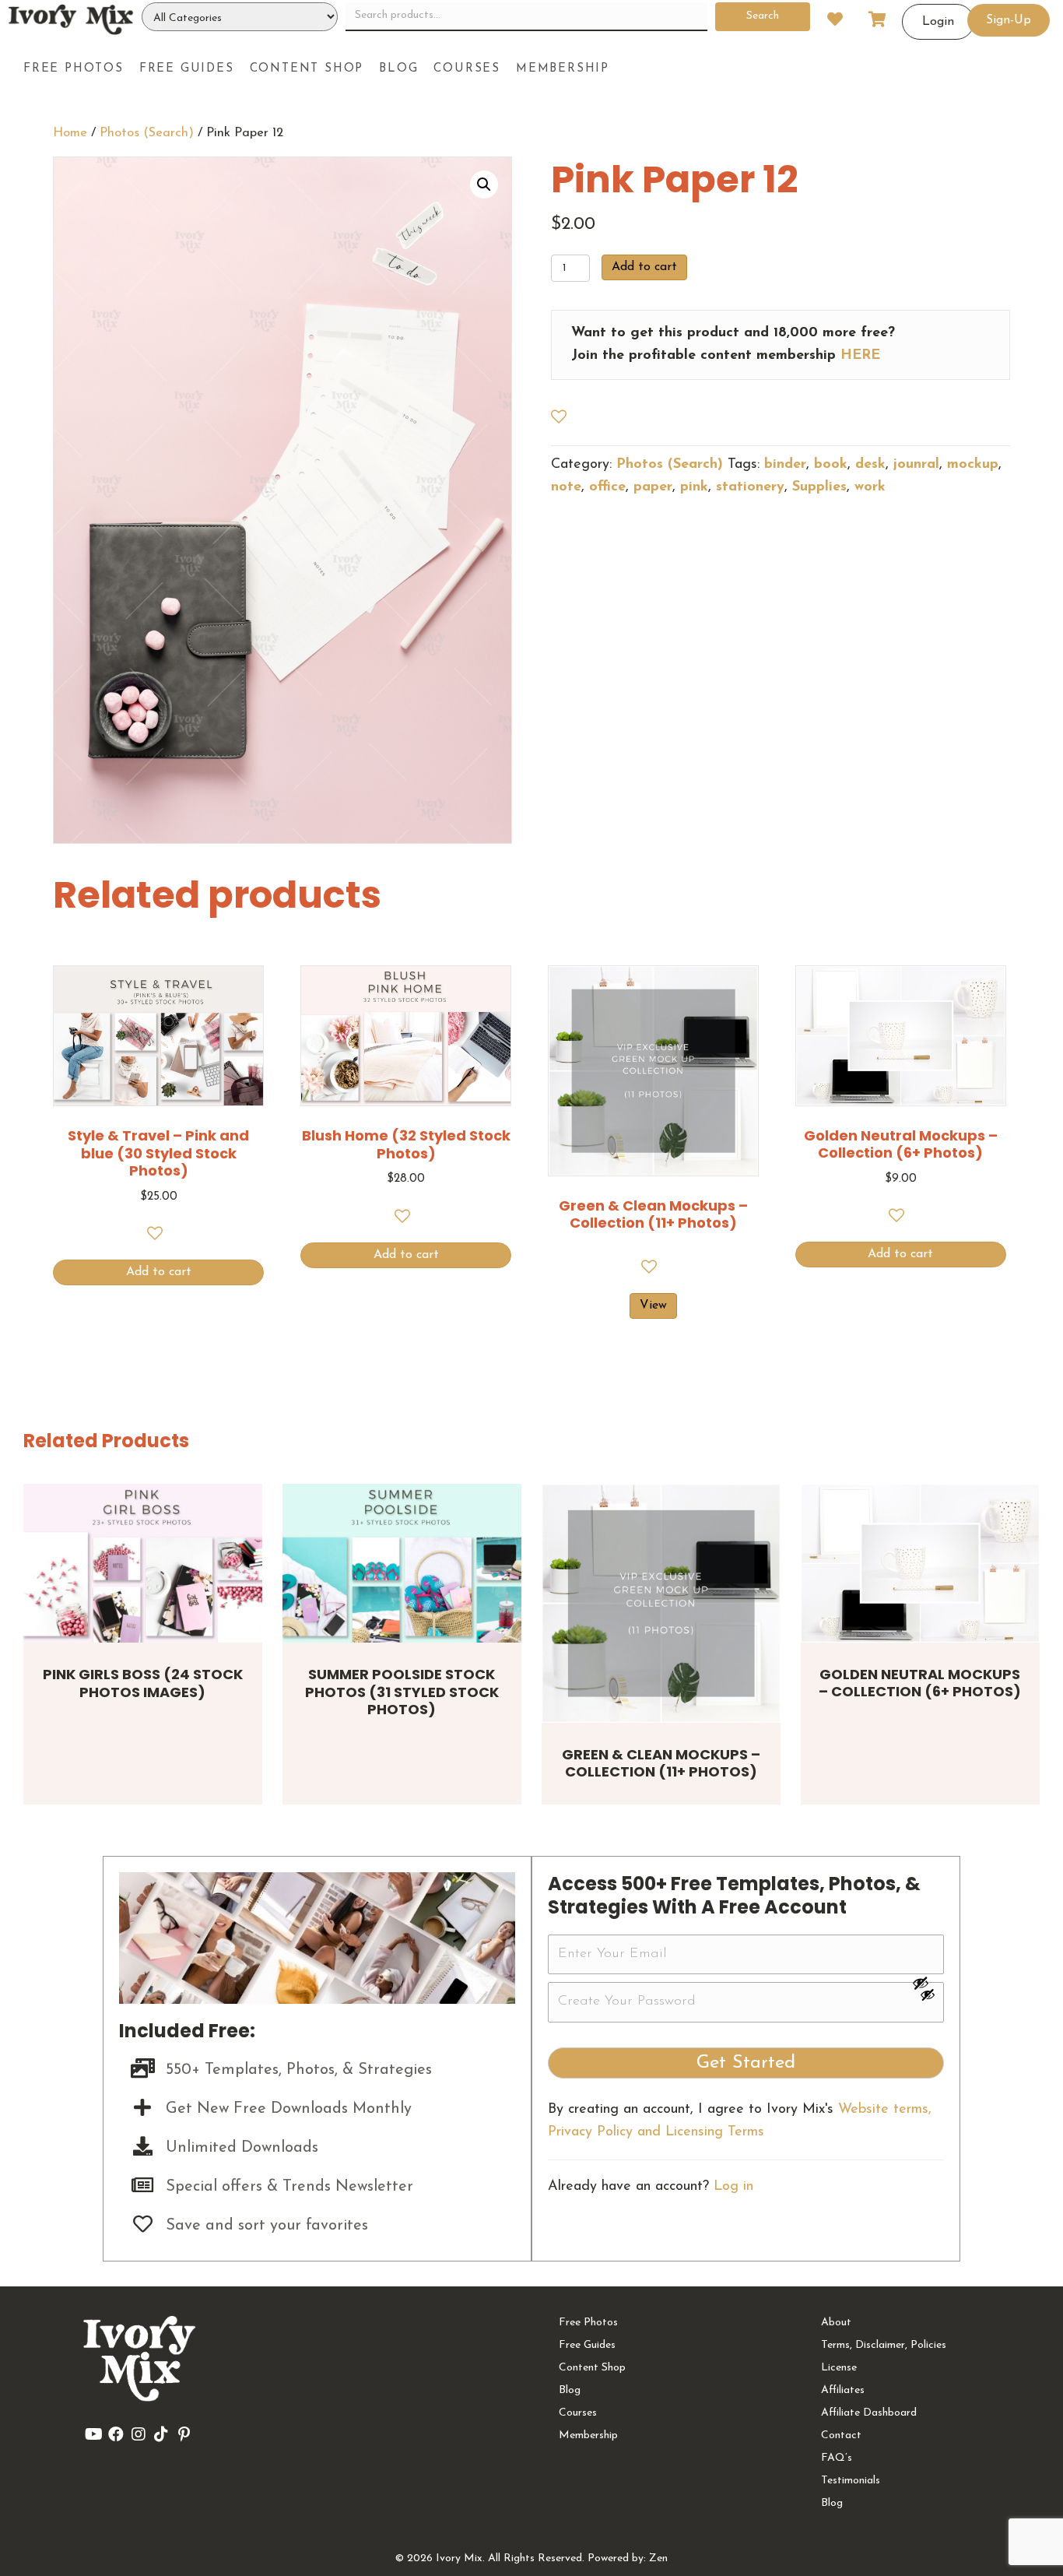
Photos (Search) (147, 133)
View (653, 1306)
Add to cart (644, 267)
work (870, 487)
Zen (658, 2558)
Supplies (819, 487)
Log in (733, 2187)
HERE (860, 356)
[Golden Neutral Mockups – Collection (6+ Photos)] (920, 1563)
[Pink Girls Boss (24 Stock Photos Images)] (143, 1564)
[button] (484, 185)
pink (694, 487)
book (831, 465)
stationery (750, 487)
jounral (916, 465)
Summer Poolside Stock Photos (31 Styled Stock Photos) (402, 1692)
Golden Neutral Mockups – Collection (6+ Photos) (920, 1683)
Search (763, 16)
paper (653, 487)
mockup (973, 465)
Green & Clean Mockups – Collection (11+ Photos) (661, 1763)
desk (870, 465)
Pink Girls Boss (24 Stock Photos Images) (143, 1683)
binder (785, 465)
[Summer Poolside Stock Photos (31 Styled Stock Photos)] (402, 1564)
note (566, 487)
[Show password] (928, 1983)
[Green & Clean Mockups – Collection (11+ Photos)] (661, 1603)
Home (70, 133)
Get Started (746, 2063)
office (607, 487)
